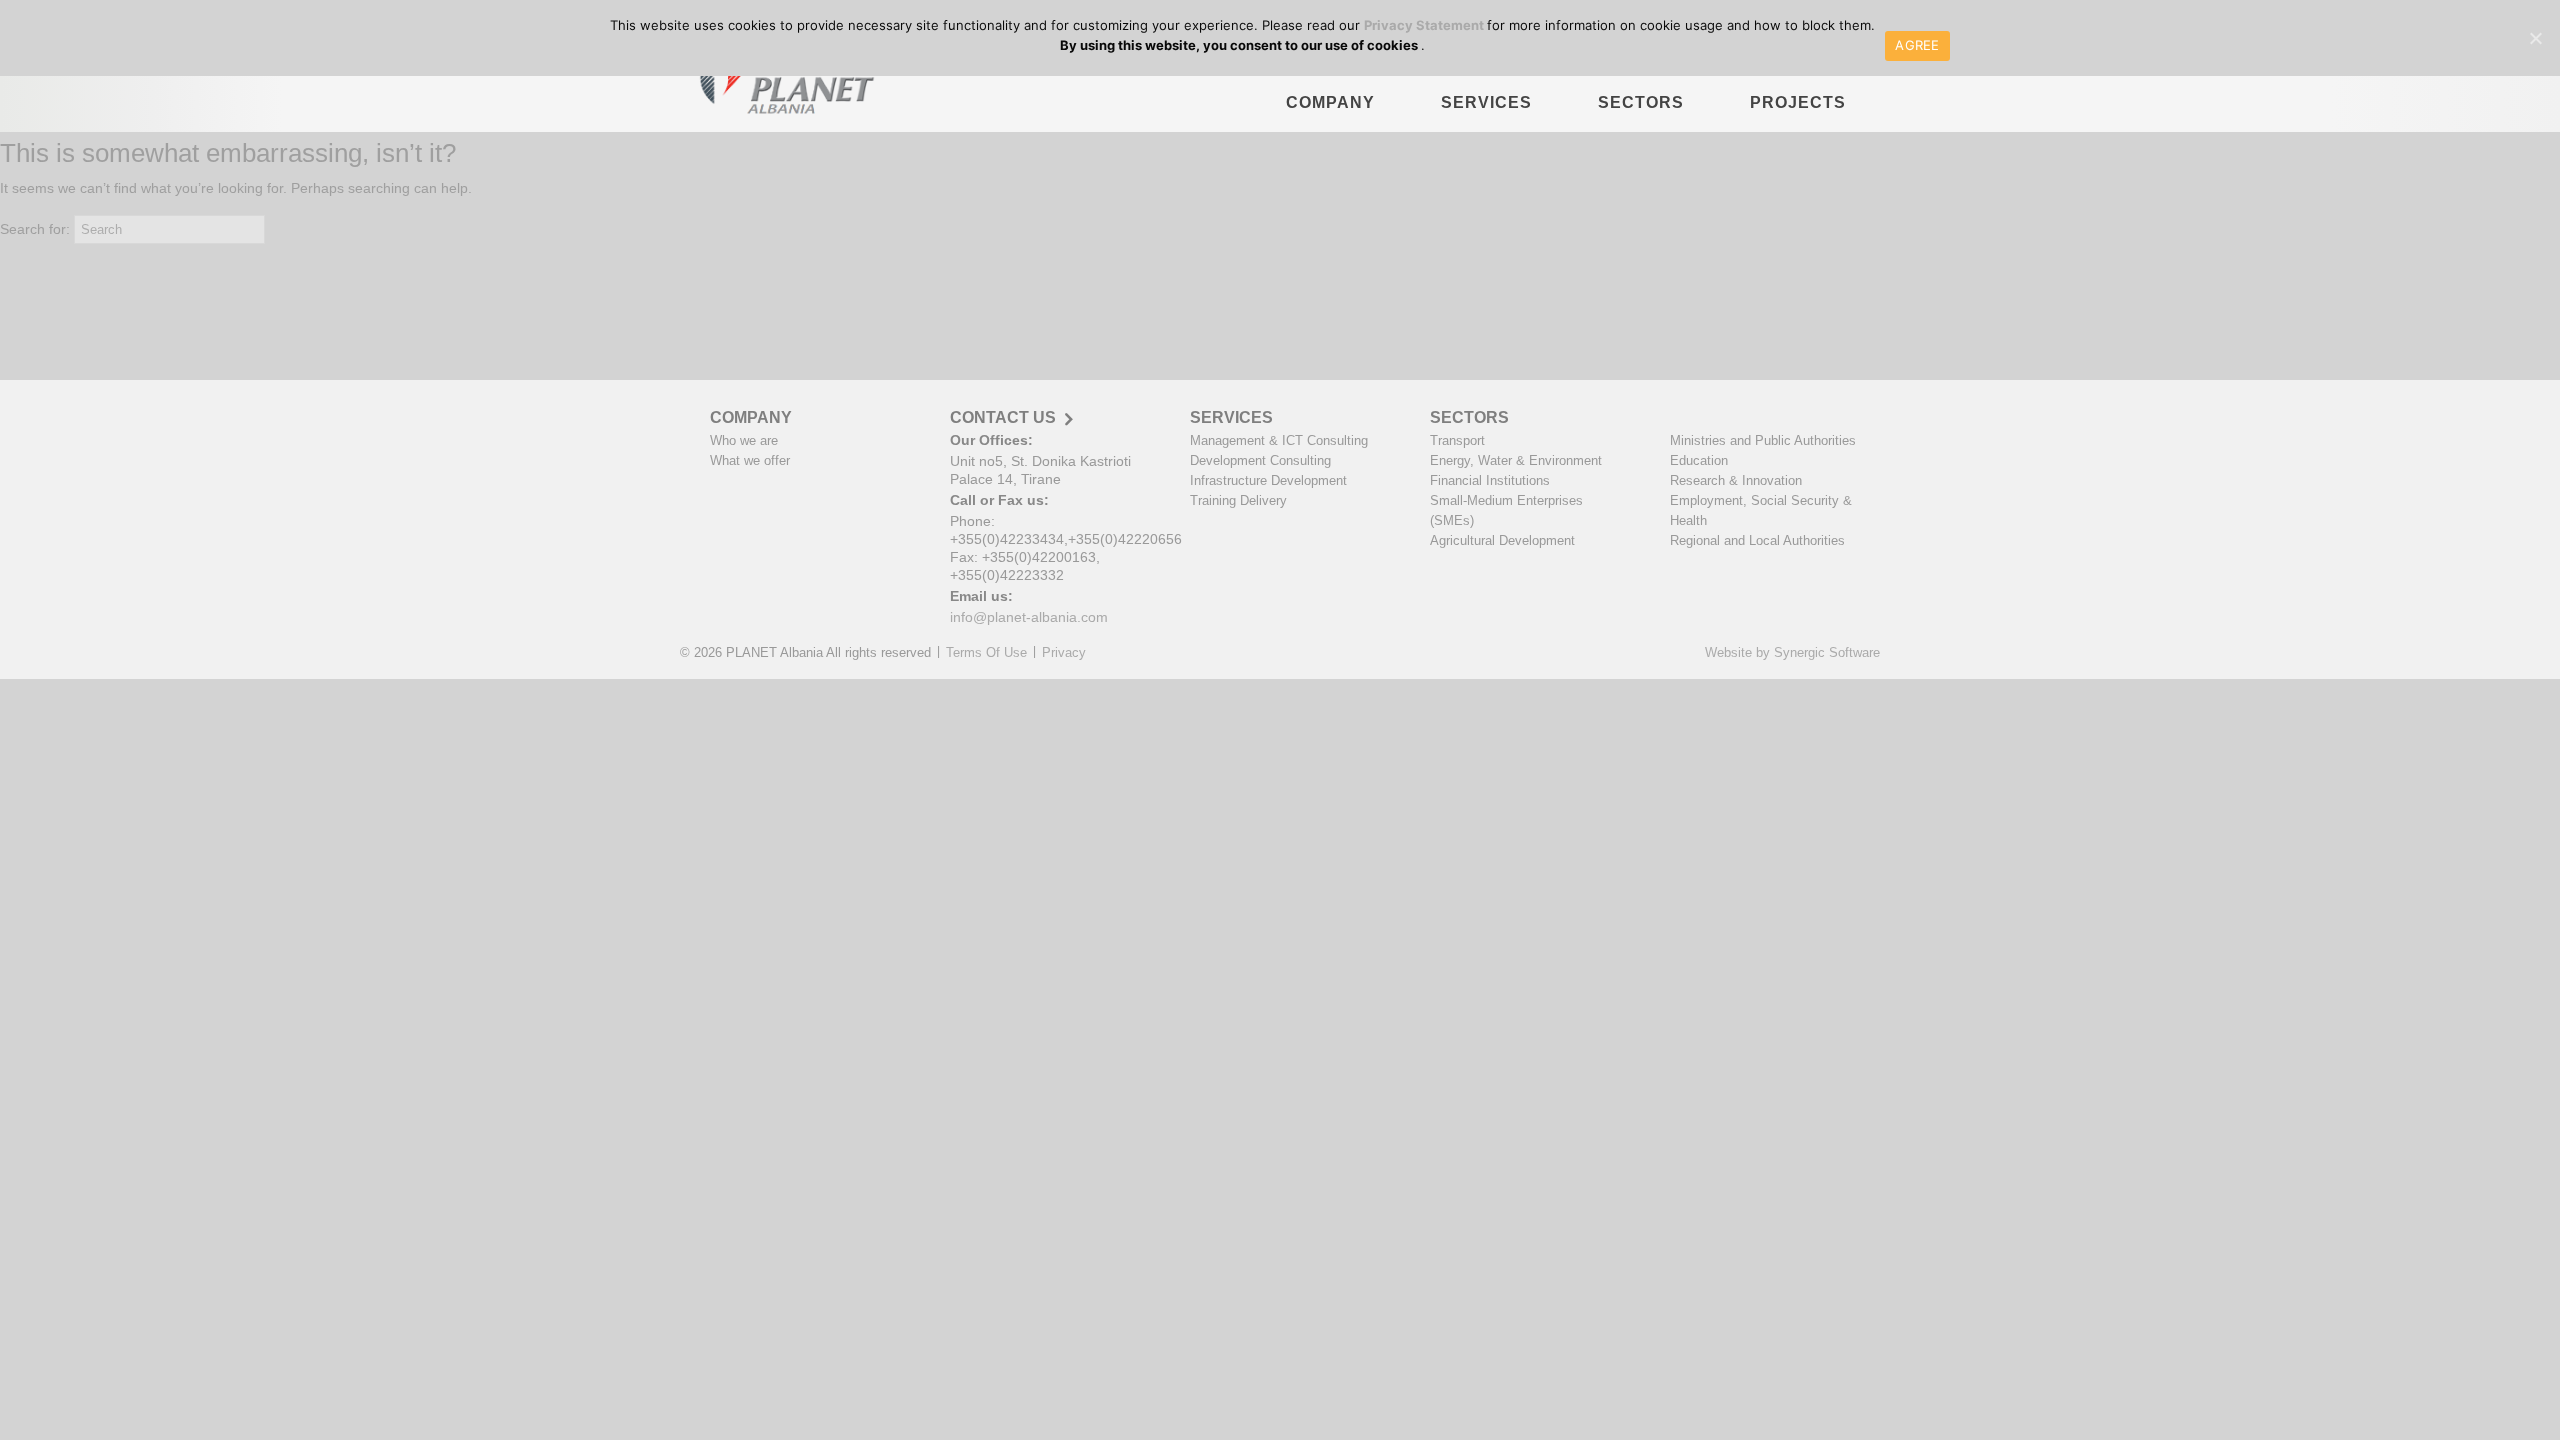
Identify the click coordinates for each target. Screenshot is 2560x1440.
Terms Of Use (986, 652)
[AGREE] (2535, 38)
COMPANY (1330, 102)
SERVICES (1486, 102)
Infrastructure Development (1268, 480)
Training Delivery (1238, 500)
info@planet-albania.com (1029, 617)
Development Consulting (1260, 460)
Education (1699, 460)
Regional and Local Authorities (1757, 540)
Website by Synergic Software (1792, 652)
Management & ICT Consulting (1279, 440)
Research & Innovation (1736, 480)
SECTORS (1641, 102)
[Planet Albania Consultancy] (781, 85)
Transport (1457, 440)
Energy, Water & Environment (1516, 460)
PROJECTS (1798, 102)
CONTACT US (1003, 418)
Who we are (744, 440)
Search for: (35, 229)
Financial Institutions (1490, 480)
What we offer (750, 460)
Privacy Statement (1425, 25)
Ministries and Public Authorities (1763, 440)
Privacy (1064, 652)
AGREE (1917, 45)
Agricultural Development (1502, 540)
